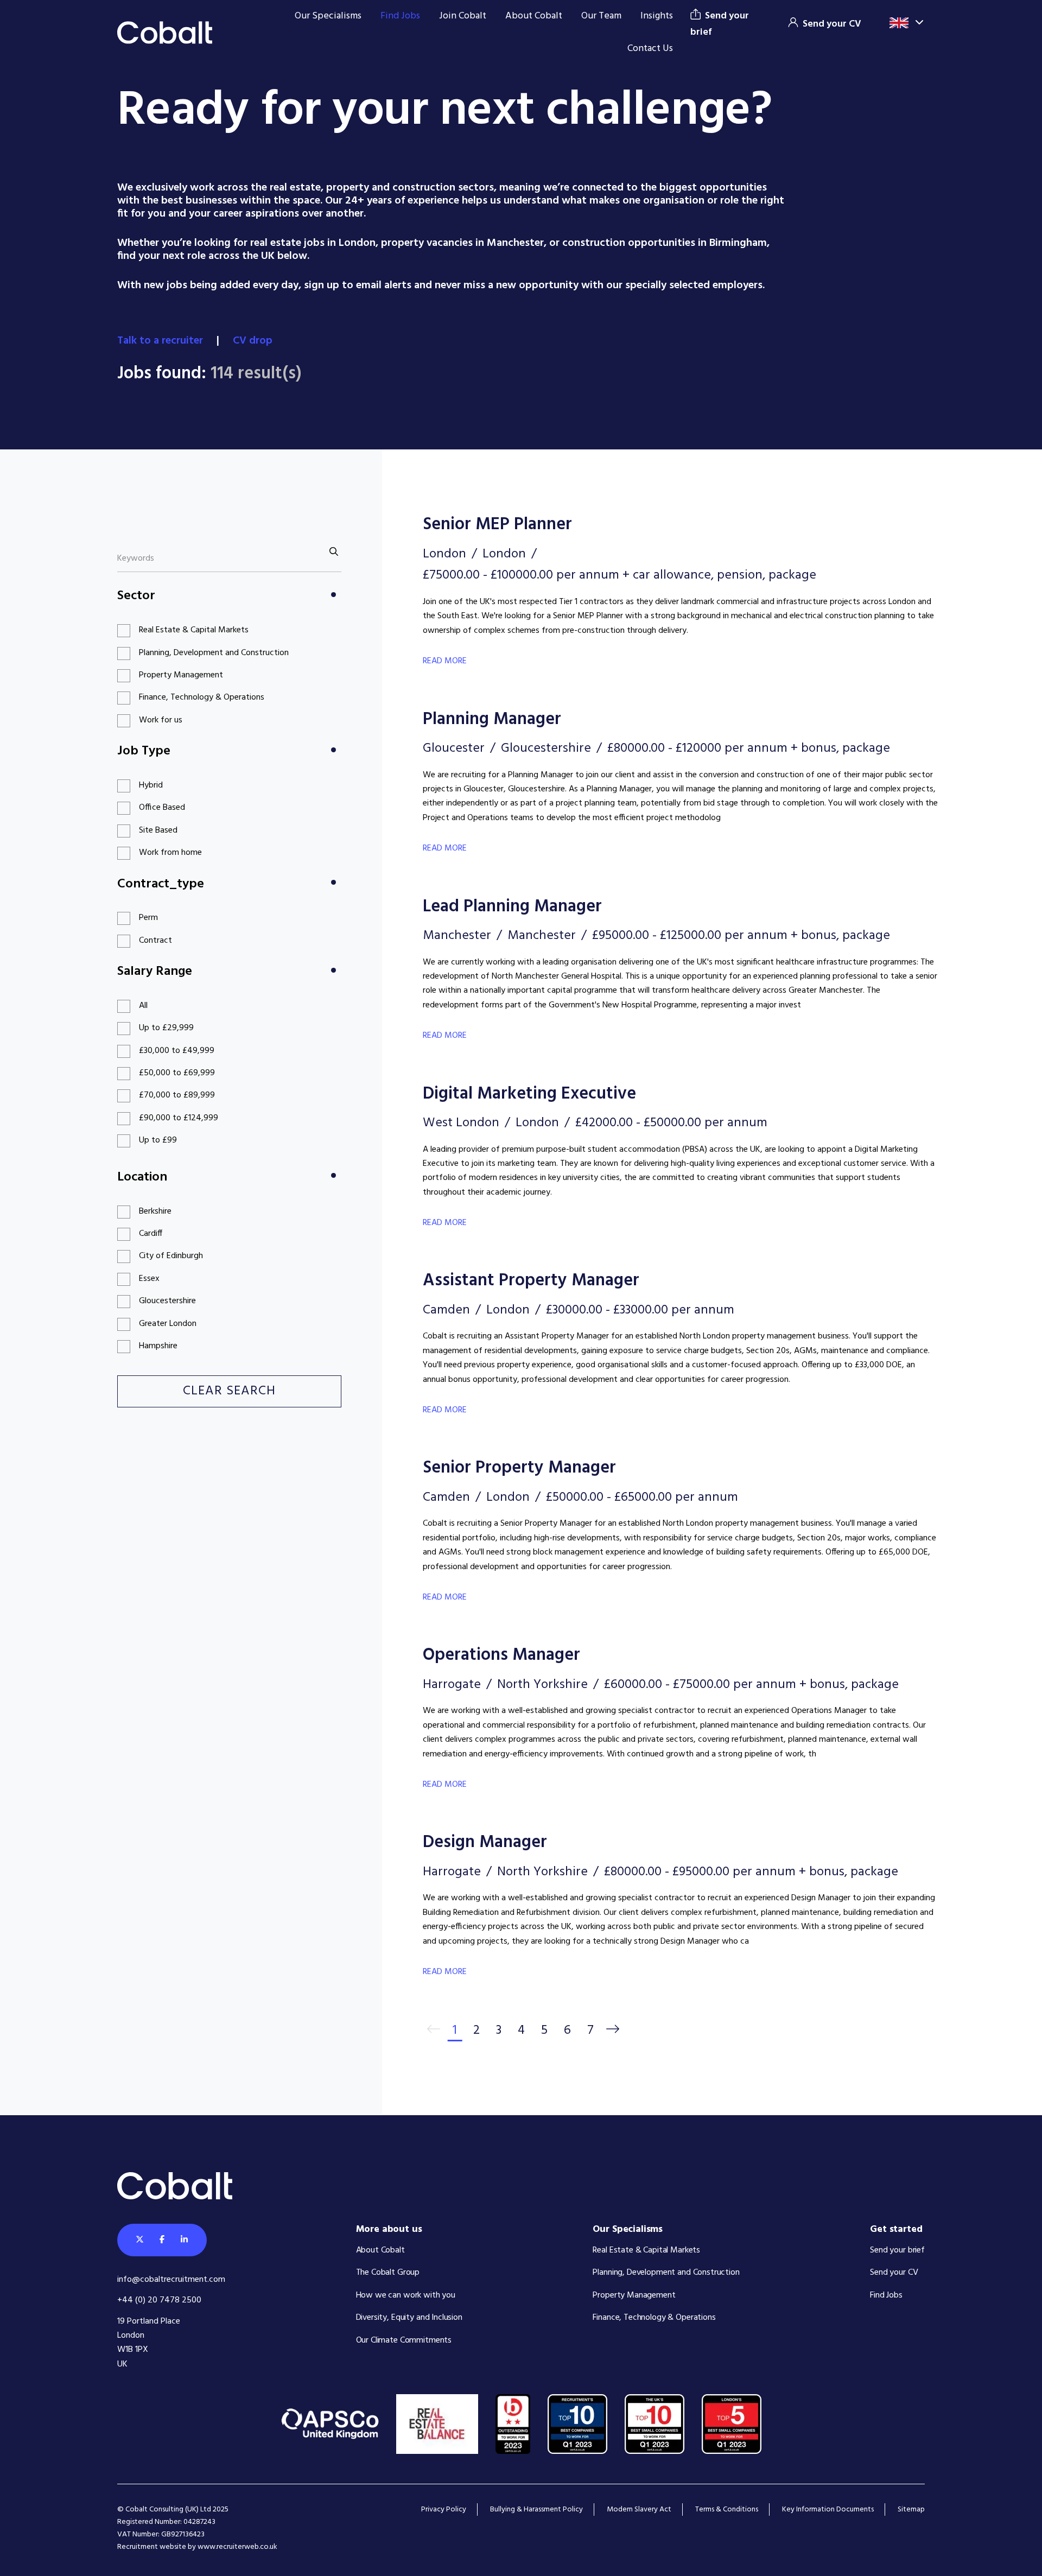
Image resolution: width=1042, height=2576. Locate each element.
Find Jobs (400, 16)
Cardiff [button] (151, 1234)
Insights (657, 16)
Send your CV (894, 2273)
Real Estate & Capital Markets (646, 2250)
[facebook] (162, 2240)
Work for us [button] (161, 720)
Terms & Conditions (727, 2510)
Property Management (634, 2295)
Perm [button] (148, 918)
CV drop (254, 341)
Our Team (601, 16)
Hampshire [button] (158, 1346)
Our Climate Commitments (404, 2340)
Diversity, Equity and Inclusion (409, 2318)
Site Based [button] (158, 830)
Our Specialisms (328, 16)
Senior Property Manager (519, 1468)
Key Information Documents (828, 2510)
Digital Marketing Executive (529, 1094)
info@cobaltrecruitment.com (171, 2280)
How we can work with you (406, 2295)
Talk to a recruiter (161, 341)
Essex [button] (149, 1279)
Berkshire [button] (155, 1211)
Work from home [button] (170, 853)
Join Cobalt (463, 16)
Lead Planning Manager (512, 907)
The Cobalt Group (388, 2273)
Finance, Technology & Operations (654, 2318)
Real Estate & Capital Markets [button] (194, 630)
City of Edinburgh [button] (171, 1256)
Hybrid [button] (151, 785)
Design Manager (485, 1842)
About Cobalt (534, 16)
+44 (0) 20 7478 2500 (159, 2300)
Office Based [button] (162, 808)
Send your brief (897, 2250)
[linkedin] (184, 2240)
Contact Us (650, 49)
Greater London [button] (168, 1324)
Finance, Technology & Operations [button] (202, 697)
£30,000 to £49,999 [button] (177, 1051)
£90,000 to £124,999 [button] (179, 1118)
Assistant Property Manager (531, 1281)
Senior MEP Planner (497, 525)
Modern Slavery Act (639, 2510)
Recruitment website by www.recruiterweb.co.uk (197, 2547)
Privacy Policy (444, 2510)
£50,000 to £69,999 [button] (177, 1073)
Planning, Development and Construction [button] (214, 653)
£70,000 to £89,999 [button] (177, 1095)
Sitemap (911, 2510)
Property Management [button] (181, 675)
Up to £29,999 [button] (166, 1028)
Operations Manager (501, 1655)
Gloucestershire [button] (167, 1301)
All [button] (143, 1006)
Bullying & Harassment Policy (536, 2510)
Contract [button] (155, 941)
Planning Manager (492, 719)
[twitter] (140, 2240)
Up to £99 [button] (158, 1140)
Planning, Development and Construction (666, 2273)
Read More (445, 661)
